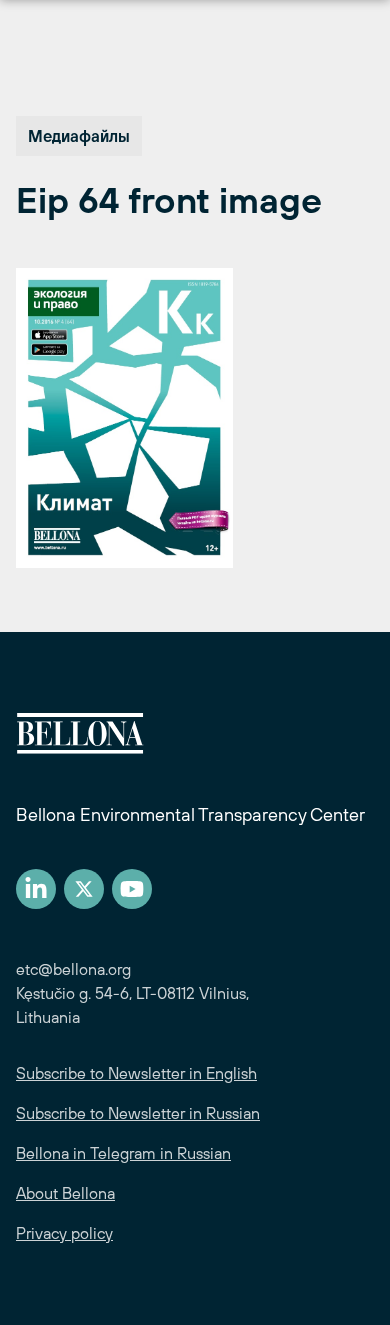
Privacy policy (64, 1233)
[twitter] (84, 889)
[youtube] (132, 889)
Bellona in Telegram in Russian (123, 1153)
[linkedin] (36, 889)
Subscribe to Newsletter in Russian (138, 1113)
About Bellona (65, 1193)
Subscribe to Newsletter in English (136, 1073)
